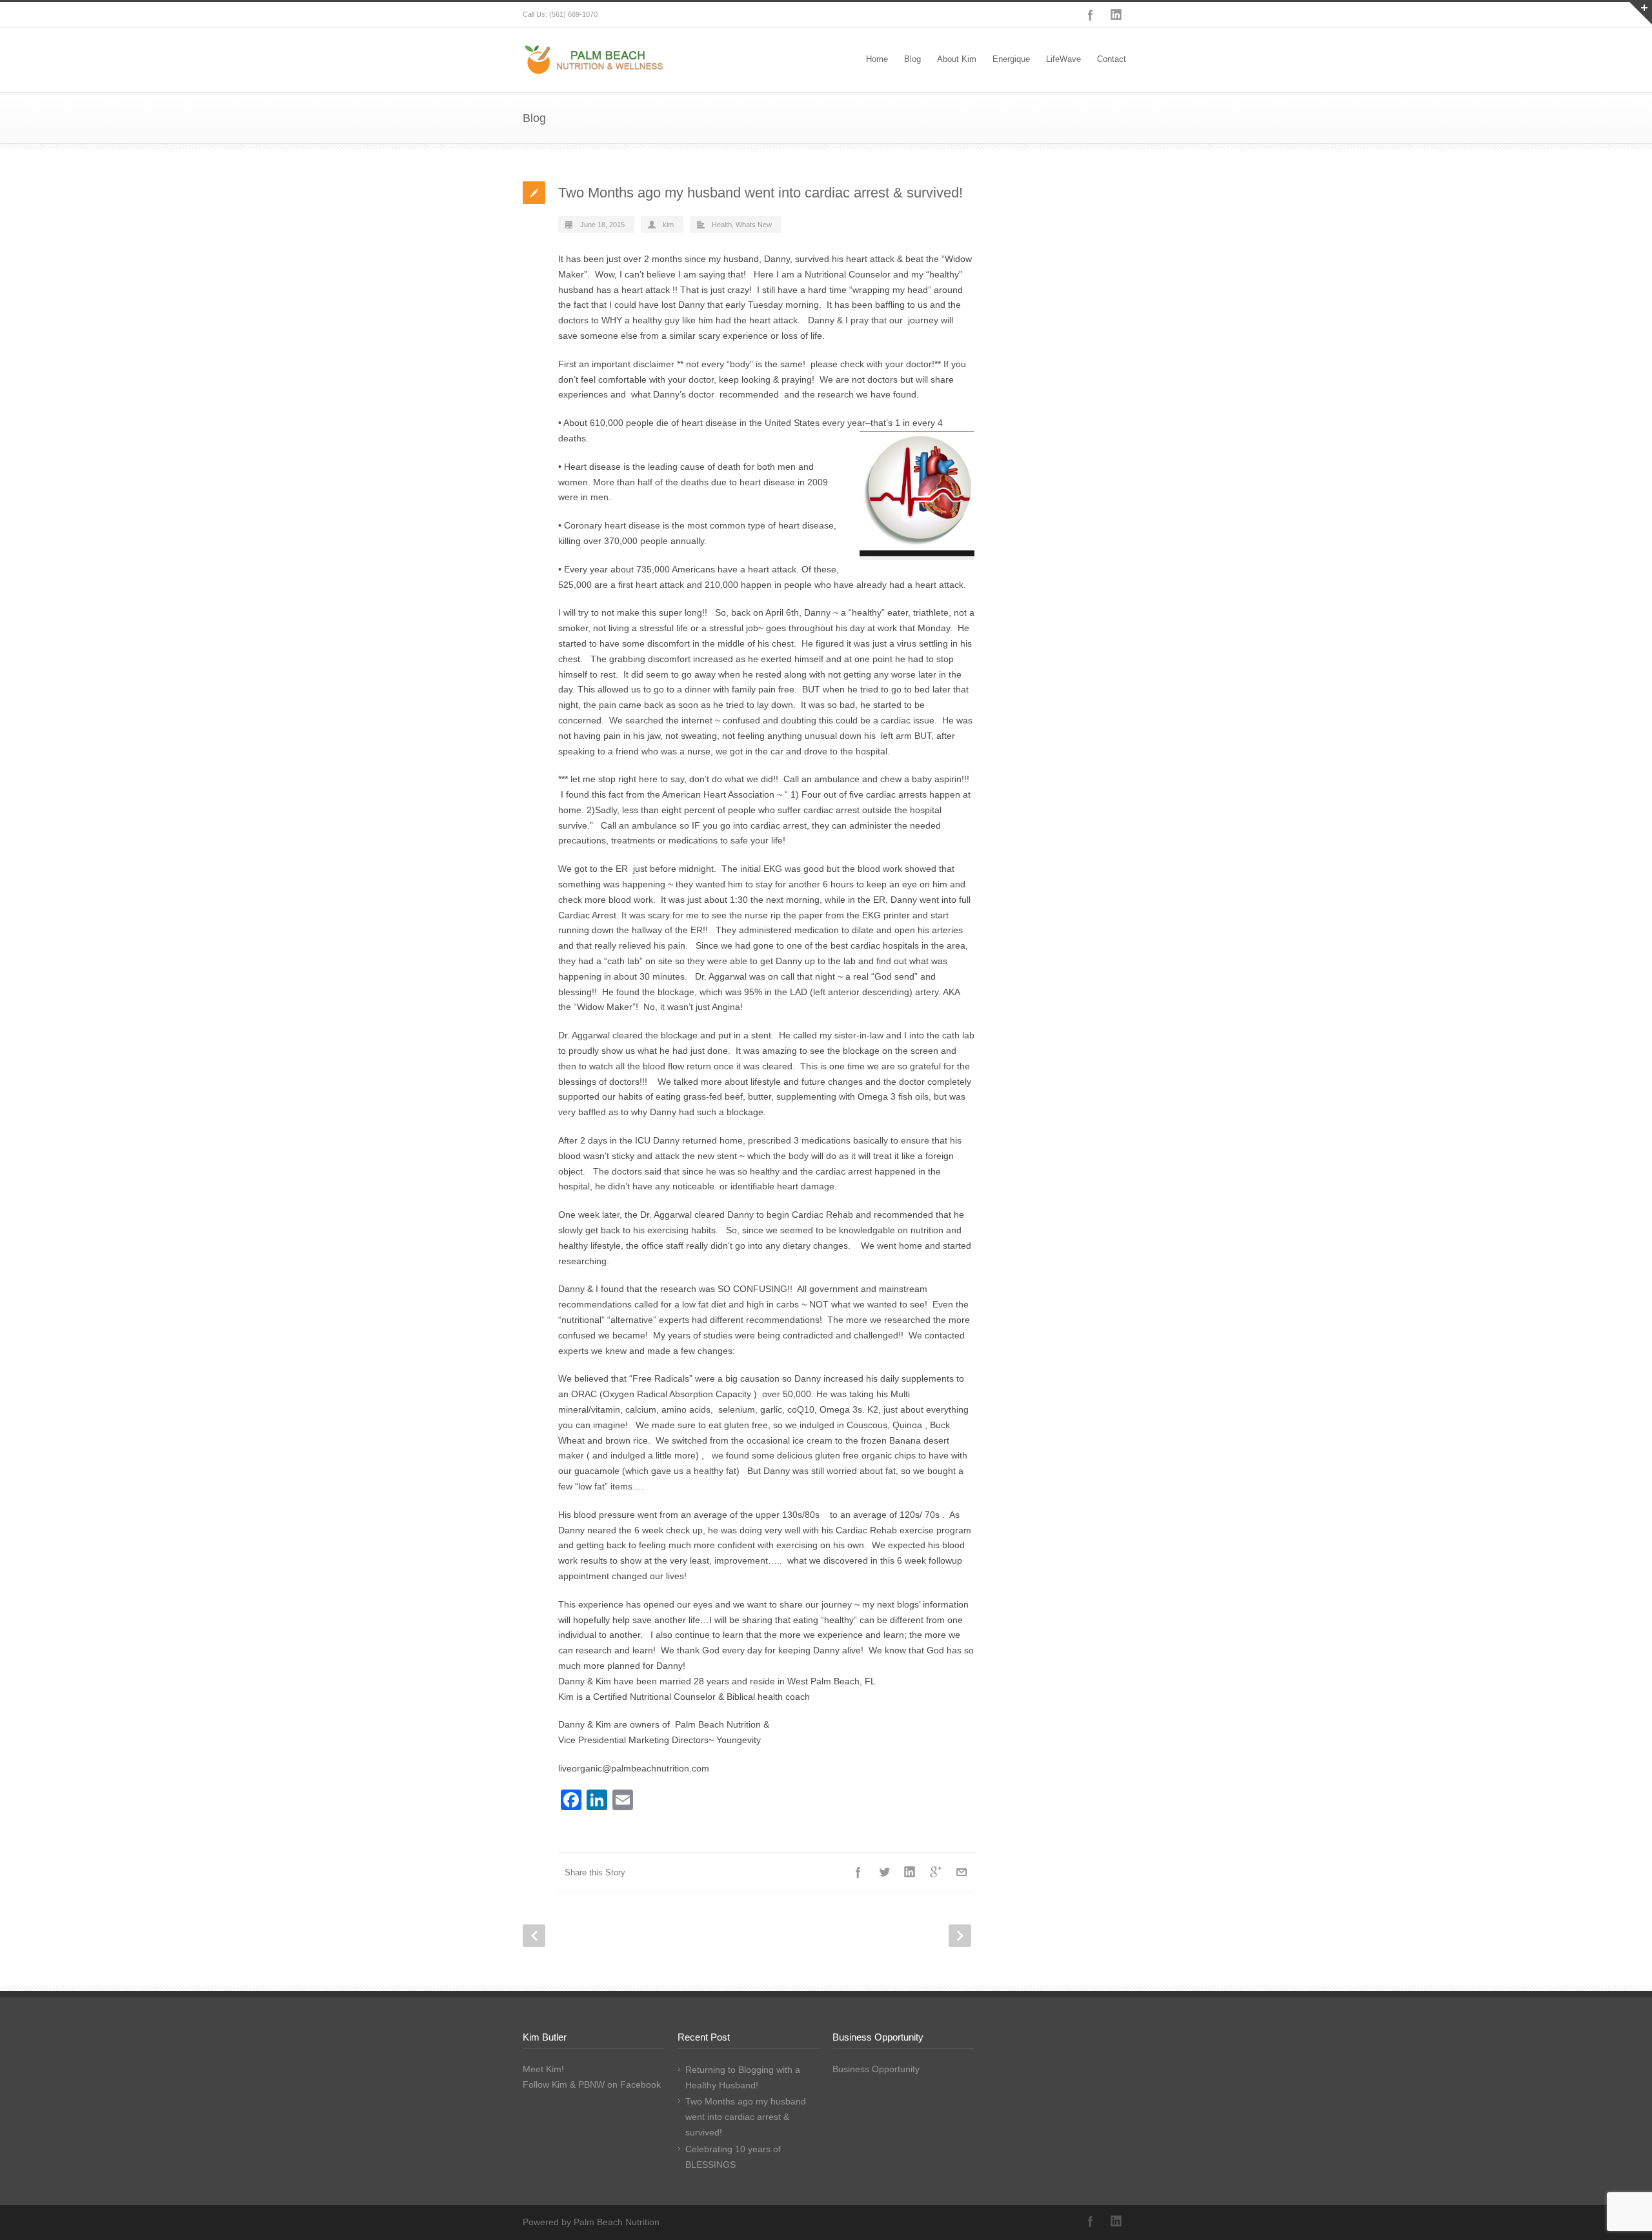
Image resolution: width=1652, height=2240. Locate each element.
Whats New (754, 225)
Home (877, 59)
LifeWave (1063, 59)
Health (722, 225)
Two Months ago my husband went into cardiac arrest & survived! (746, 2117)
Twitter (884, 1872)
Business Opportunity (876, 2069)
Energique (1011, 59)
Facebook (1091, 15)
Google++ (936, 1872)
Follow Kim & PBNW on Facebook (592, 2084)
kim (668, 225)
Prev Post (534, 1936)
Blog (912, 59)
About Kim (957, 59)
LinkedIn (1116, 15)
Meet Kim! (543, 2069)
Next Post (960, 1936)
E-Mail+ (962, 1872)
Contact (1112, 59)
